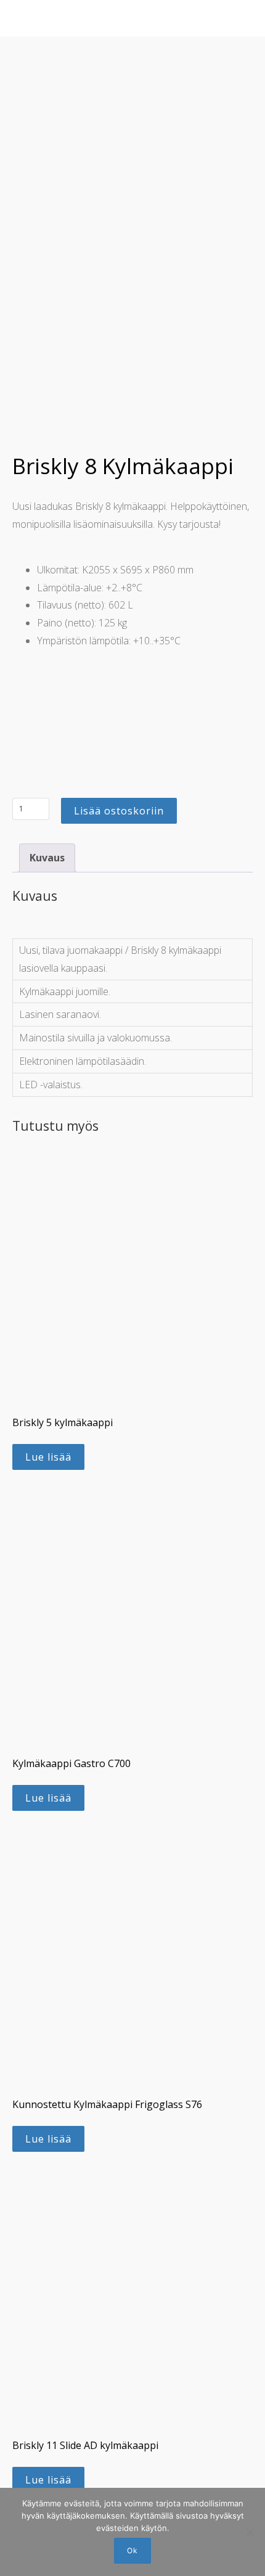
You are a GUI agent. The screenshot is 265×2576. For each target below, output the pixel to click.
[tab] (47, 858)
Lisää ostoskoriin (119, 811)
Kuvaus (47, 858)
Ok (132, 2550)
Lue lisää (48, 1457)
